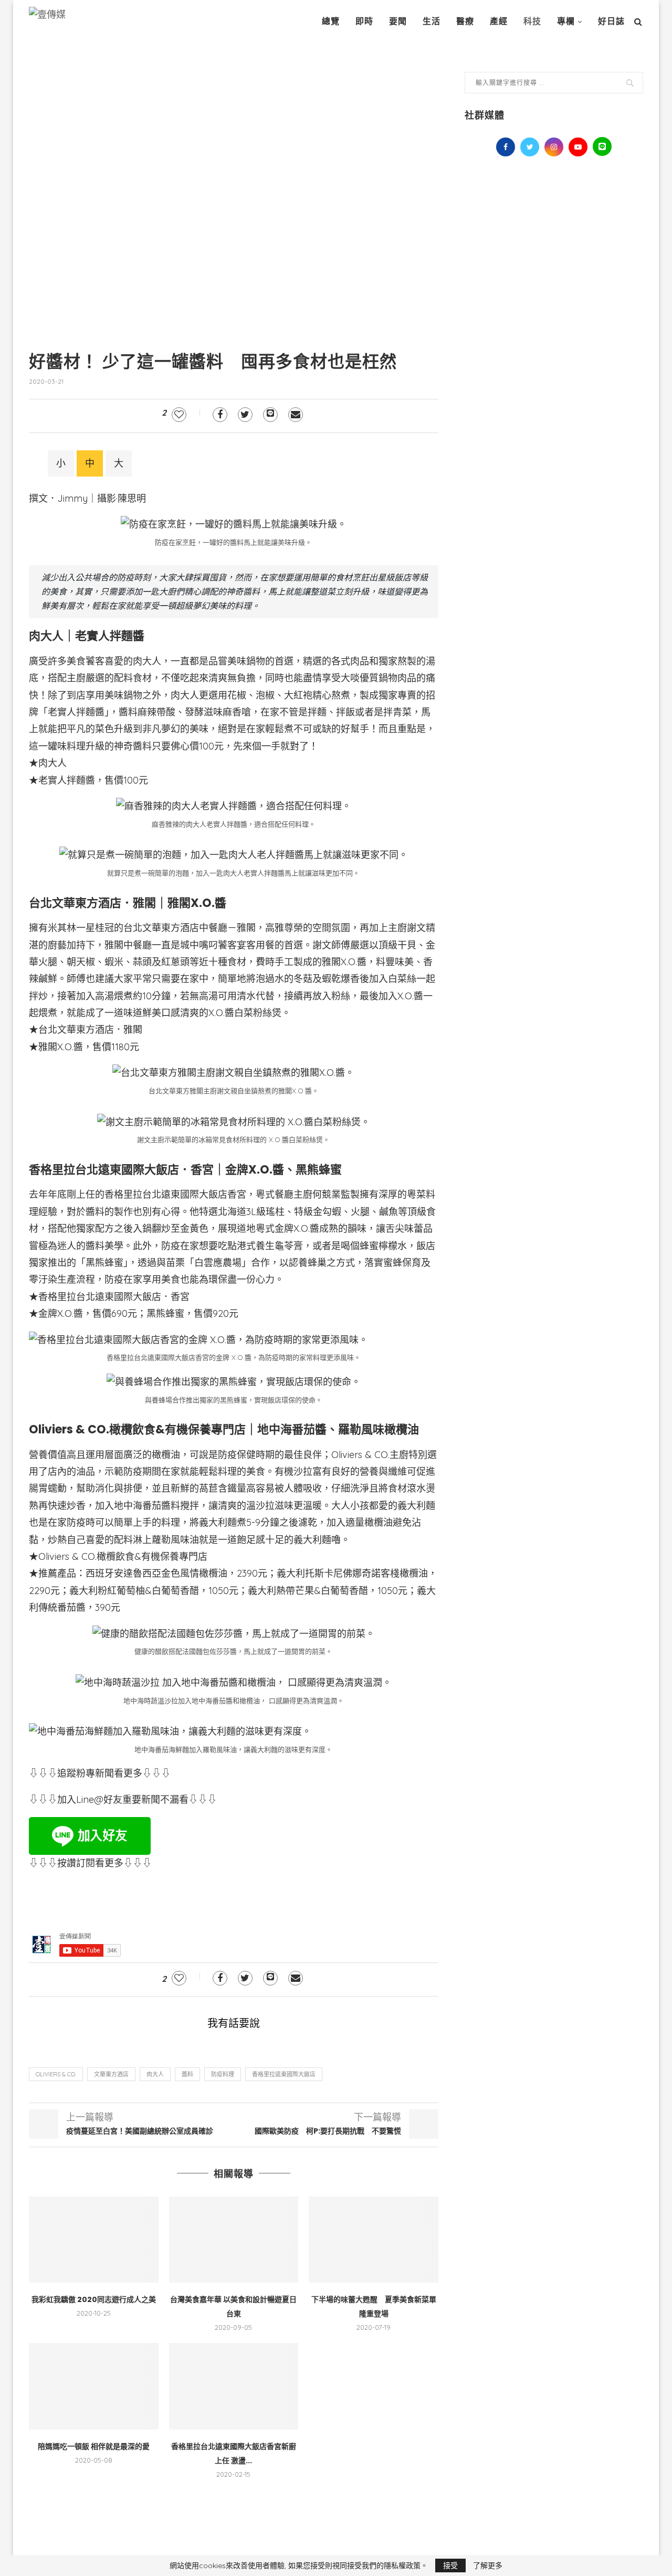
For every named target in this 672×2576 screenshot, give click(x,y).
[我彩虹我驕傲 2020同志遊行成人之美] (94, 2240)
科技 (532, 21)
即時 (364, 21)
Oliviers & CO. (56, 2074)
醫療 (465, 21)
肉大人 (155, 2074)
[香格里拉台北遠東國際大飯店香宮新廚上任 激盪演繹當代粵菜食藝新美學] (234, 2386)
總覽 (331, 21)
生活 (432, 21)
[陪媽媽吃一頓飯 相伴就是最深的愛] (94, 2386)
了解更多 (488, 2566)
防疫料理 (223, 2074)
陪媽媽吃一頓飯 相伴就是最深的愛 (94, 2446)
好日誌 (611, 21)
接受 (450, 2566)
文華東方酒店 (111, 2074)
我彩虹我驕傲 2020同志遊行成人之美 (94, 2299)
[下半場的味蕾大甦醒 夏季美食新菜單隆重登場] (374, 2240)
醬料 (187, 2074)
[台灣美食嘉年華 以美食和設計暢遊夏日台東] (234, 2240)
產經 (499, 21)
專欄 (566, 21)
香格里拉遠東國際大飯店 (284, 2074)
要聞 (398, 21)
